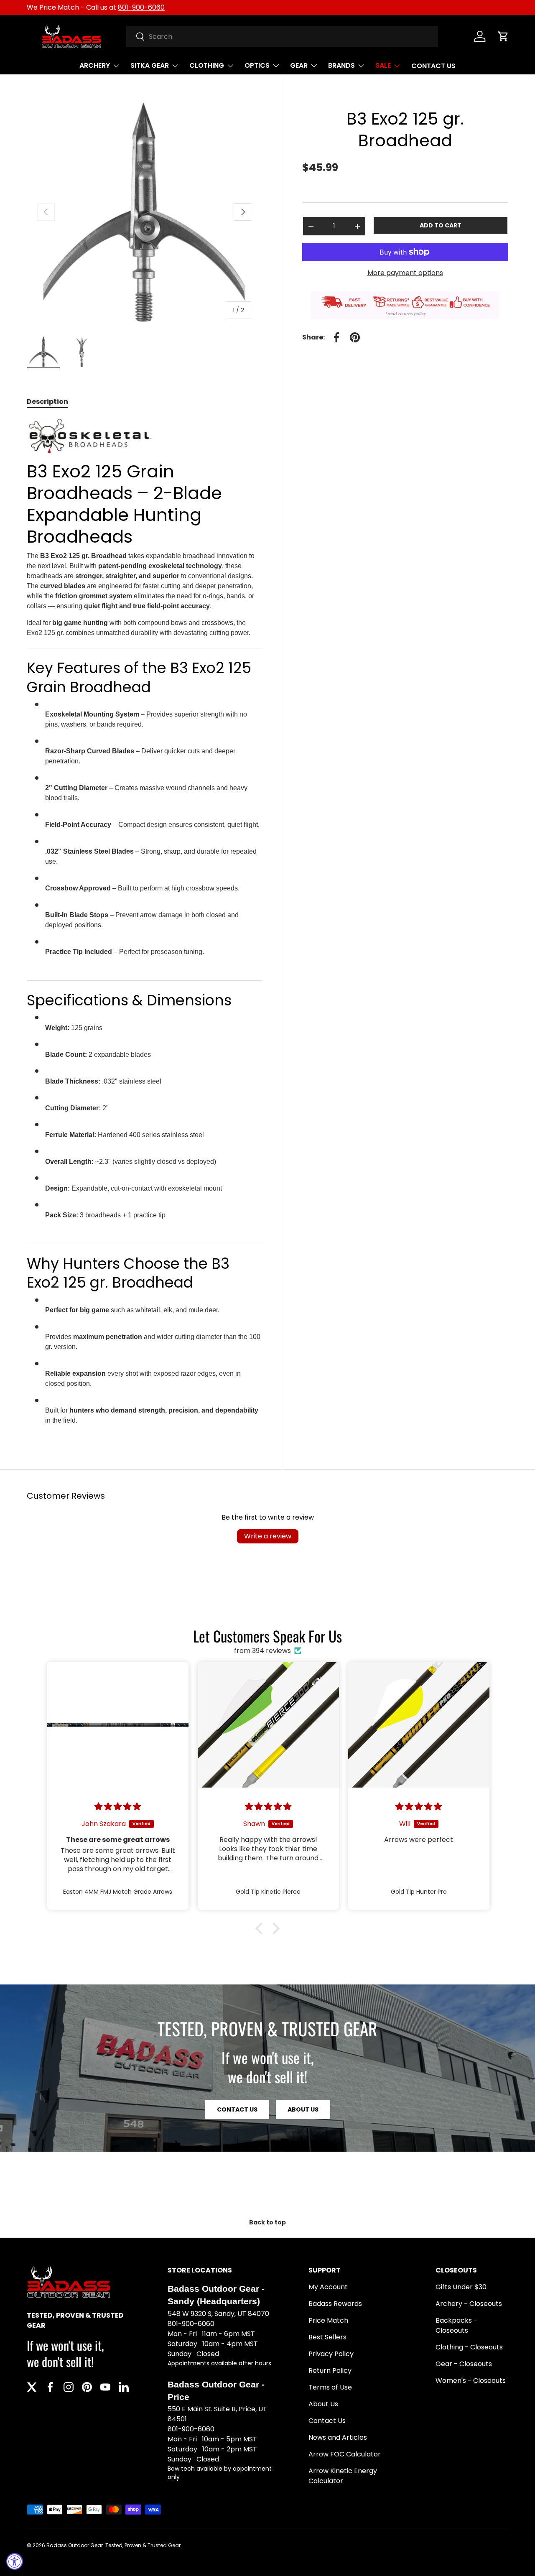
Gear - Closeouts (464, 2364)
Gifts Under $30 (461, 2287)
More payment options (405, 273)
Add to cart (441, 225)
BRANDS (341, 65)
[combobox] (282, 36)
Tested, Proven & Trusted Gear (143, 2545)
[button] (503, 36)
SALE (383, 65)
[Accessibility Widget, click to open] (15, 2561)
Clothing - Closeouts (469, 2347)
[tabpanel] (144, 926)
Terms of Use (330, 2387)
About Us (303, 2109)
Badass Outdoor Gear (75, 2545)
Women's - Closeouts (471, 2381)
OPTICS (257, 65)
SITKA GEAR (150, 65)
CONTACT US (433, 66)
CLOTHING (207, 65)
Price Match (328, 2320)
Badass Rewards (335, 2304)
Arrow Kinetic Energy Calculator (343, 2476)
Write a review (268, 1536)
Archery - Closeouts (469, 2304)
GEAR (299, 65)
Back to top (267, 2222)
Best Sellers (327, 2337)
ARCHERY (95, 65)
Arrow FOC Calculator (345, 2454)
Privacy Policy (331, 2354)
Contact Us (327, 2421)
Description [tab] (47, 402)
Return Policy (330, 2371)
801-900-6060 (141, 7)
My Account (328, 2287)
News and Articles (338, 2437)
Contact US (237, 2109)
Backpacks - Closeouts (456, 2325)
